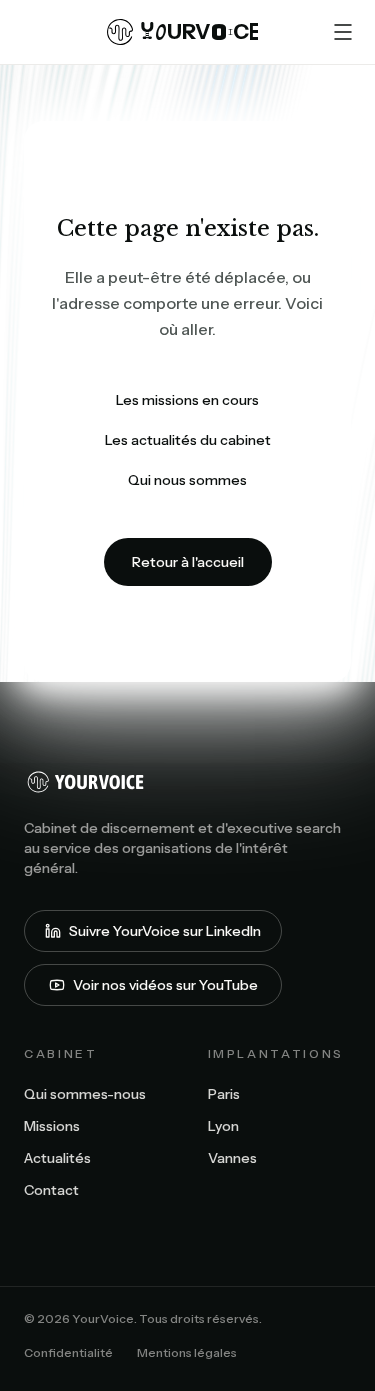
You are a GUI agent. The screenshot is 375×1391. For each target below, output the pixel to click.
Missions (52, 1126)
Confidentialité (68, 1352)
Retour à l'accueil (188, 562)
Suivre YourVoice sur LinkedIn (165, 931)
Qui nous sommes (187, 480)
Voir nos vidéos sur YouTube (165, 985)
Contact (51, 1190)
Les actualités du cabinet (188, 440)
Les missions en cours (187, 400)
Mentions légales (187, 1352)
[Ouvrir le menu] (343, 32)
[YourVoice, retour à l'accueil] (187, 782)
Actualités (57, 1158)
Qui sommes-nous (85, 1094)
